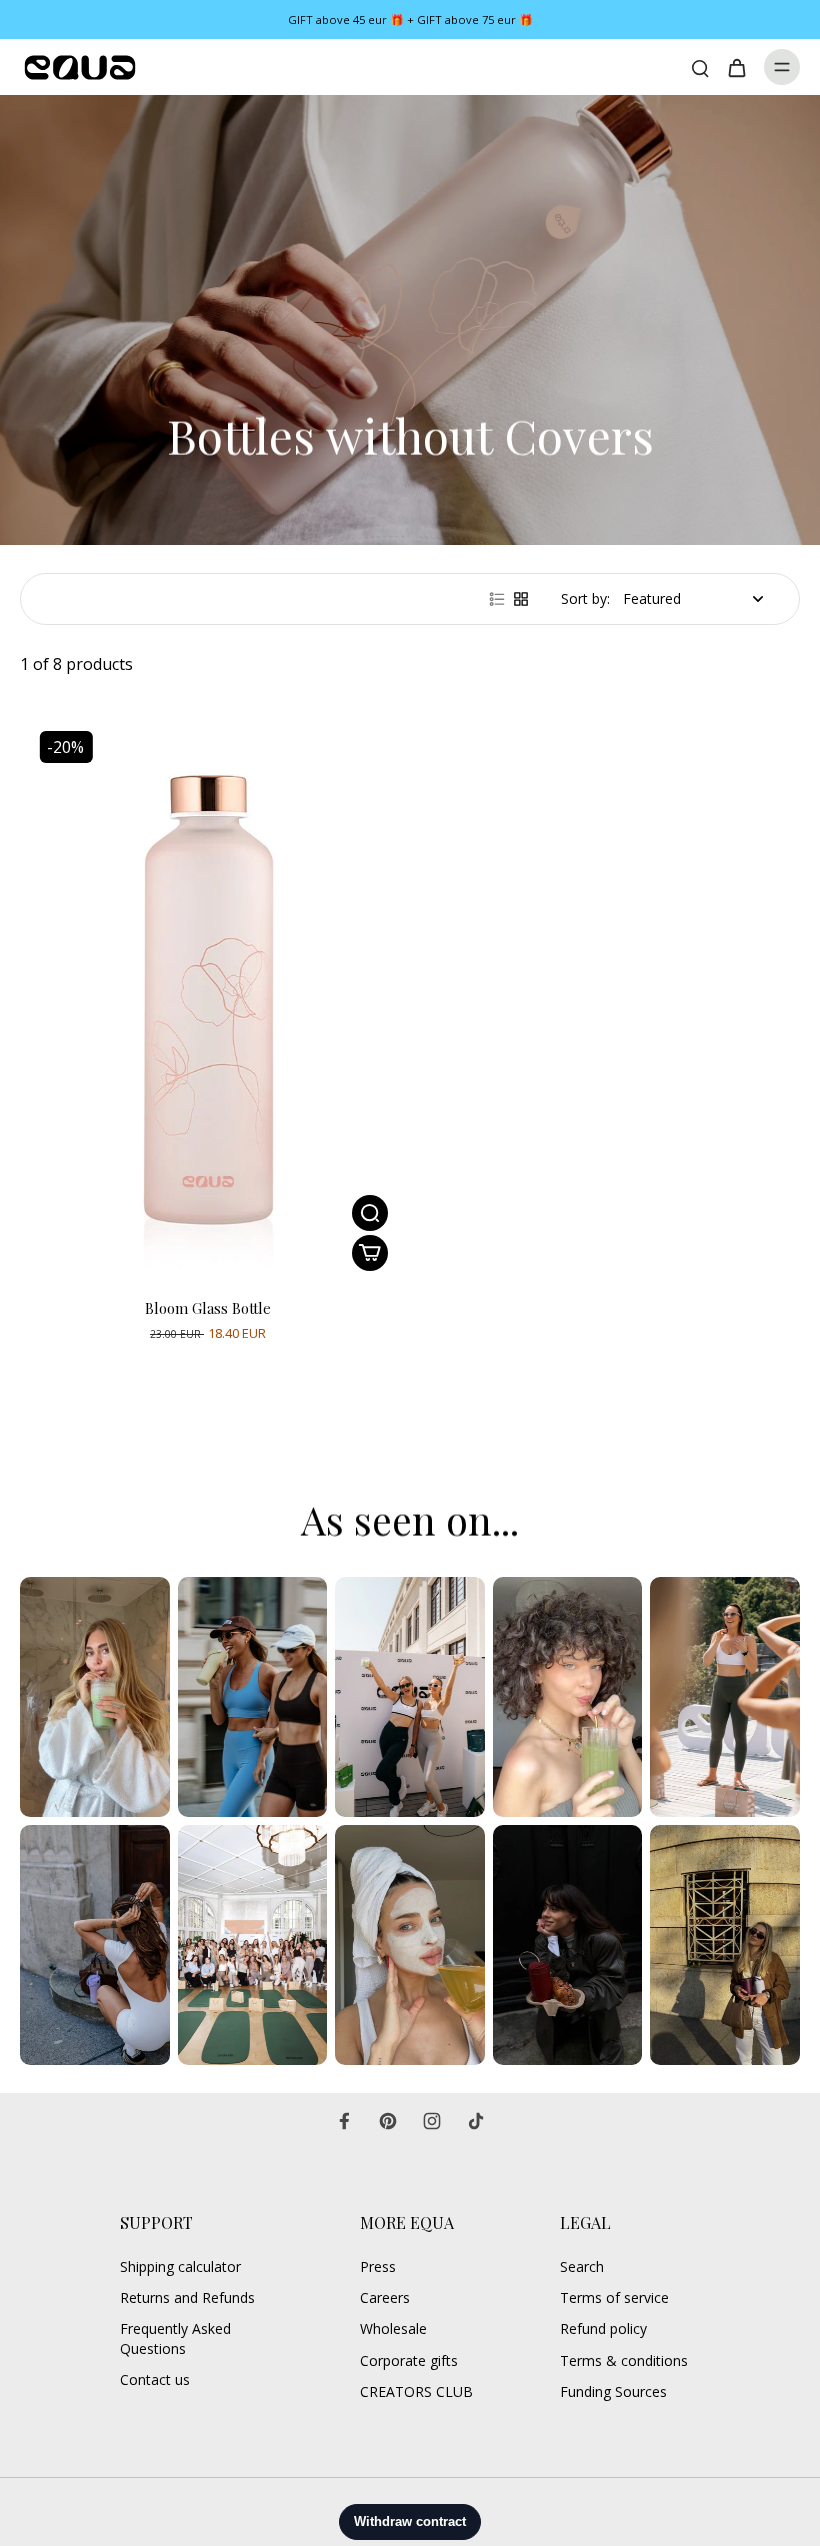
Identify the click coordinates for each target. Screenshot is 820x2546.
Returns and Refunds (187, 2297)
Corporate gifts (409, 2360)
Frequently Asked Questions (175, 2338)
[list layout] (497, 599)
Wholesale (393, 2328)
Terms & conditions (624, 2360)
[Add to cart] (370, 1253)
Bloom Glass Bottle (208, 1308)
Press (378, 2266)
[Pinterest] (388, 2121)
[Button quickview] (370, 1213)
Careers (385, 2297)
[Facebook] (344, 2121)
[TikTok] (476, 2121)
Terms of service (614, 2297)
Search (582, 2266)
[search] (700, 67)
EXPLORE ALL (67, 1452)
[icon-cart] (736, 67)
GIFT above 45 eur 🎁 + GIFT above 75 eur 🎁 (410, 19)
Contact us (155, 2379)
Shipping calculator (180, 2266)
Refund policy (603, 2328)
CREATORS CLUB (416, 2391)
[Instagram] (432, 2121)
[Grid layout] (521, 599)
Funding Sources (613, 2391)
